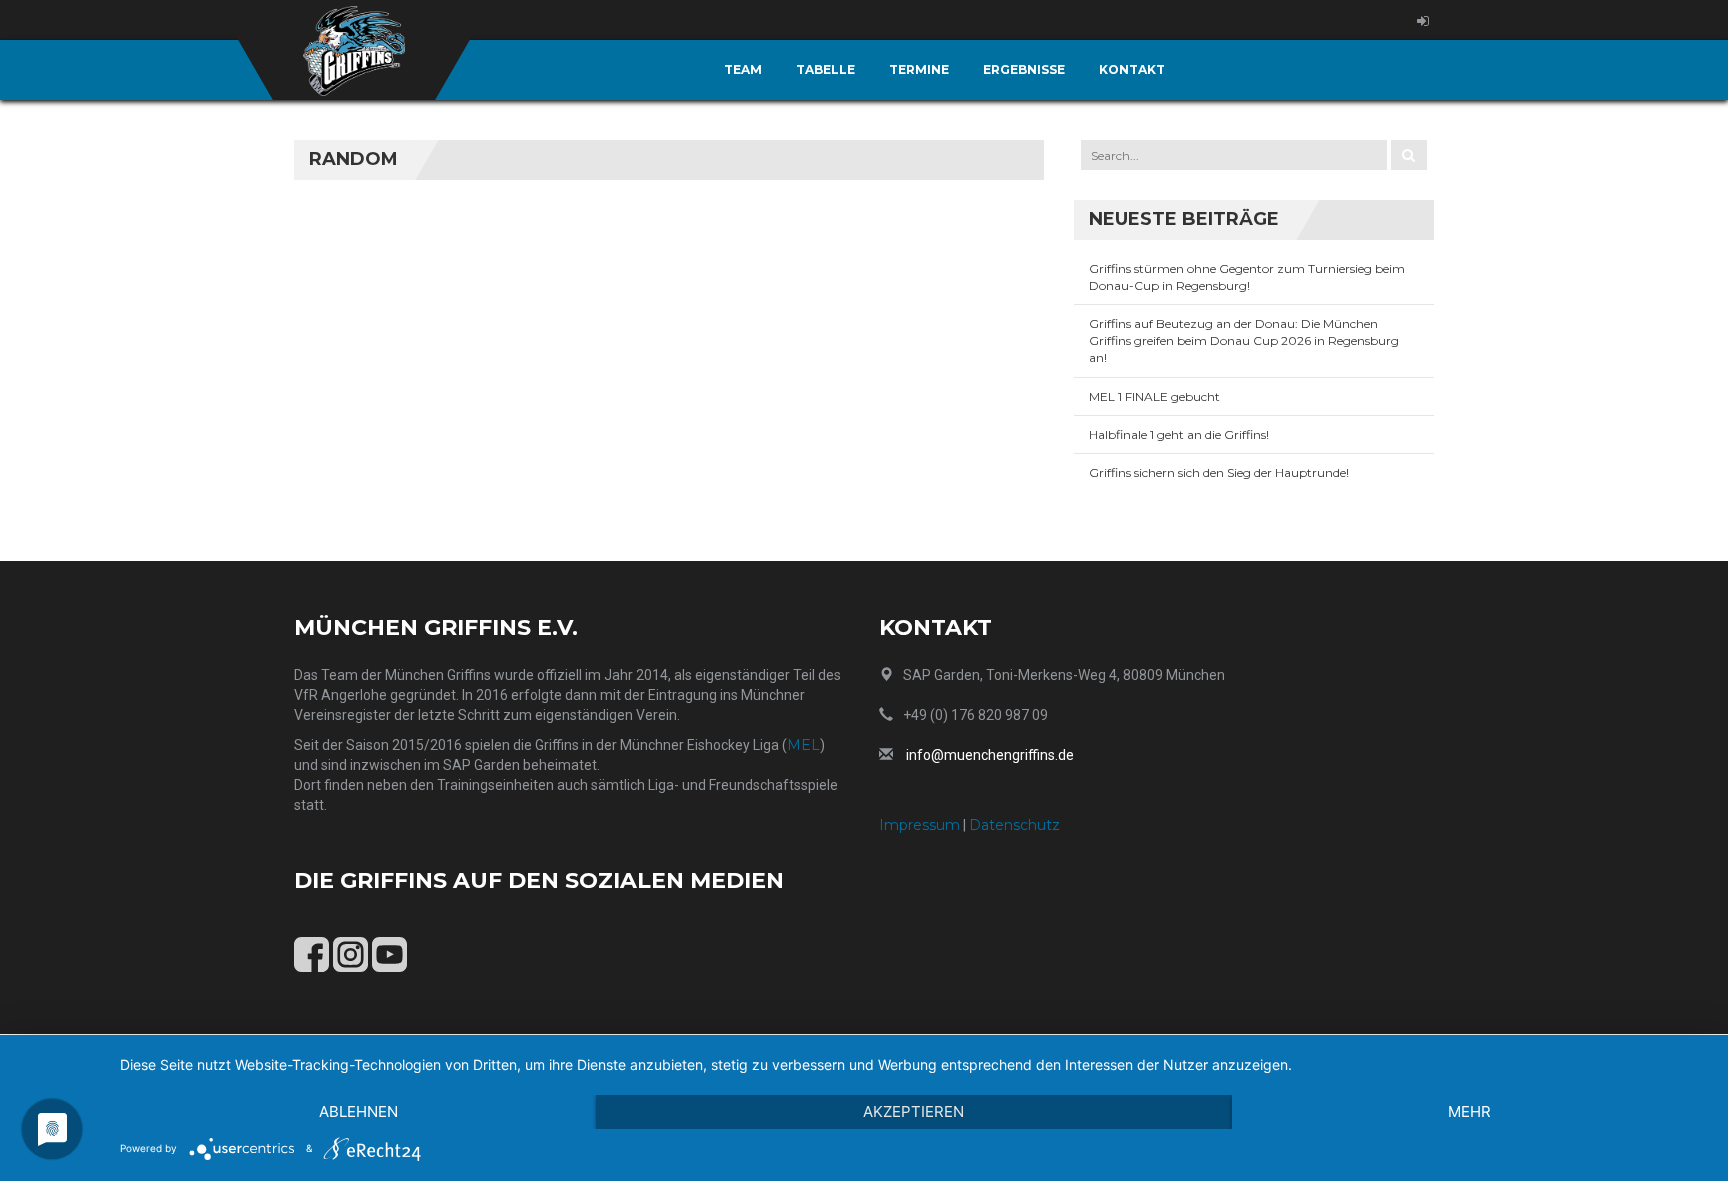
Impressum (919, 825)
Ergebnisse (1024, 69)
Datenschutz (1014, 825)
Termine (919, 69)
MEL (803, 745)
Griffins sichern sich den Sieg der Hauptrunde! (1219, 472)
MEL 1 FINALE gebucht (1154, 396)
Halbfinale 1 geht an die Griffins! (1179, 434)
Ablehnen (358, 1111)
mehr (1469, 1111)
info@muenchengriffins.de (990, 755)
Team (743, 69)
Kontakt (1132, 69)
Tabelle (825, 69)
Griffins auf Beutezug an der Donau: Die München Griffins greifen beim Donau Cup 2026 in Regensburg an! (1244, 340)
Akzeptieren (913, 1111)
